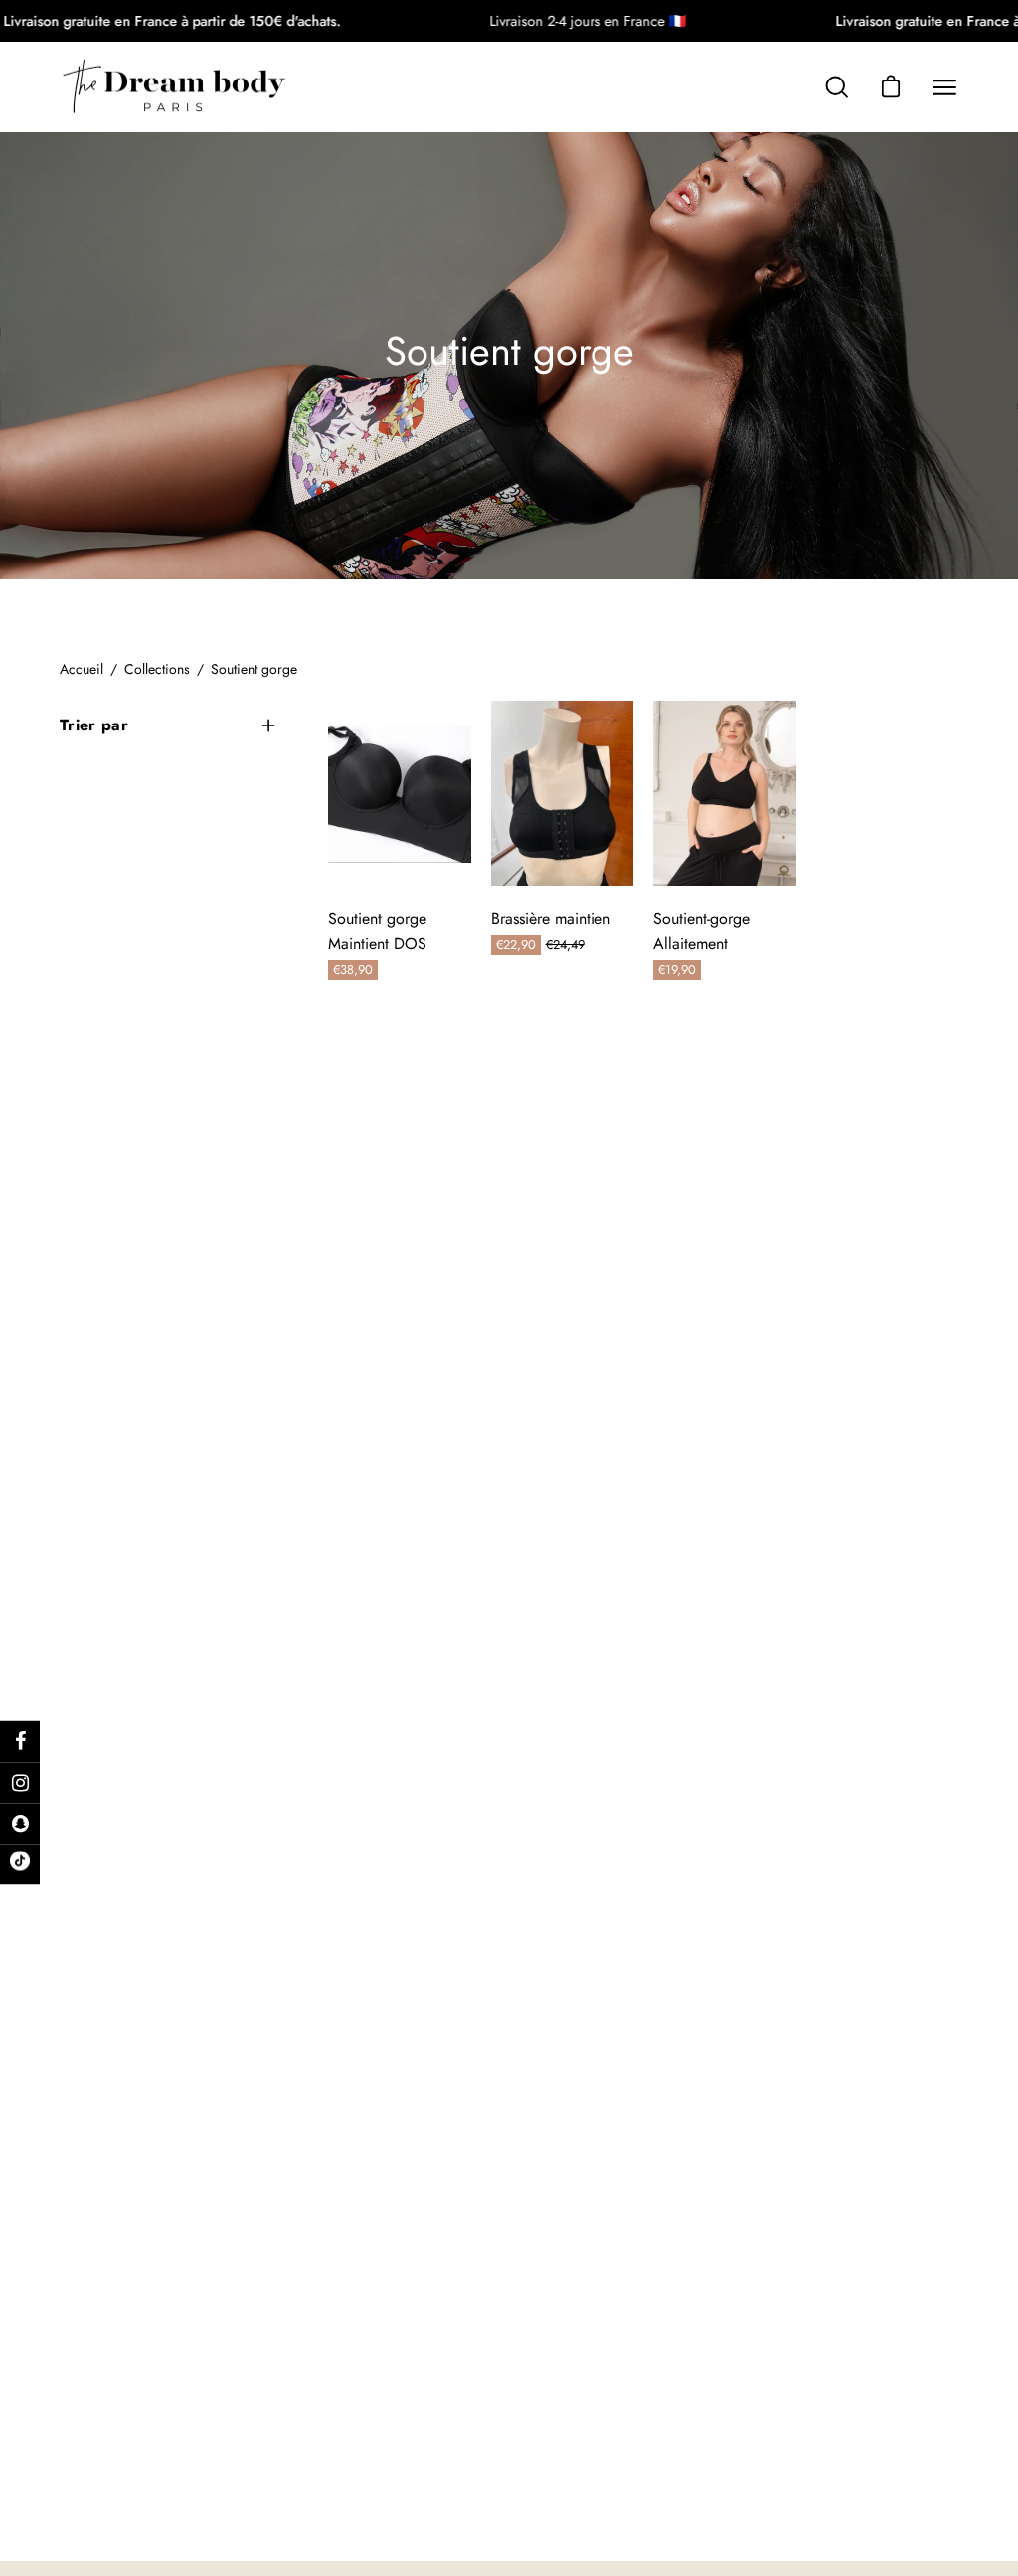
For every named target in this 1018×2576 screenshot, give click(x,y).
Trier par (94, 725)
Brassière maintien (551, 919)
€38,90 (353, 969)
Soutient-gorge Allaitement (701, 931)
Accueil (82, 669)
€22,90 (518, 945)
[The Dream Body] (174, 87)
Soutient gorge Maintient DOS (377, 931)
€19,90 (677, 969)
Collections (157, 669)
